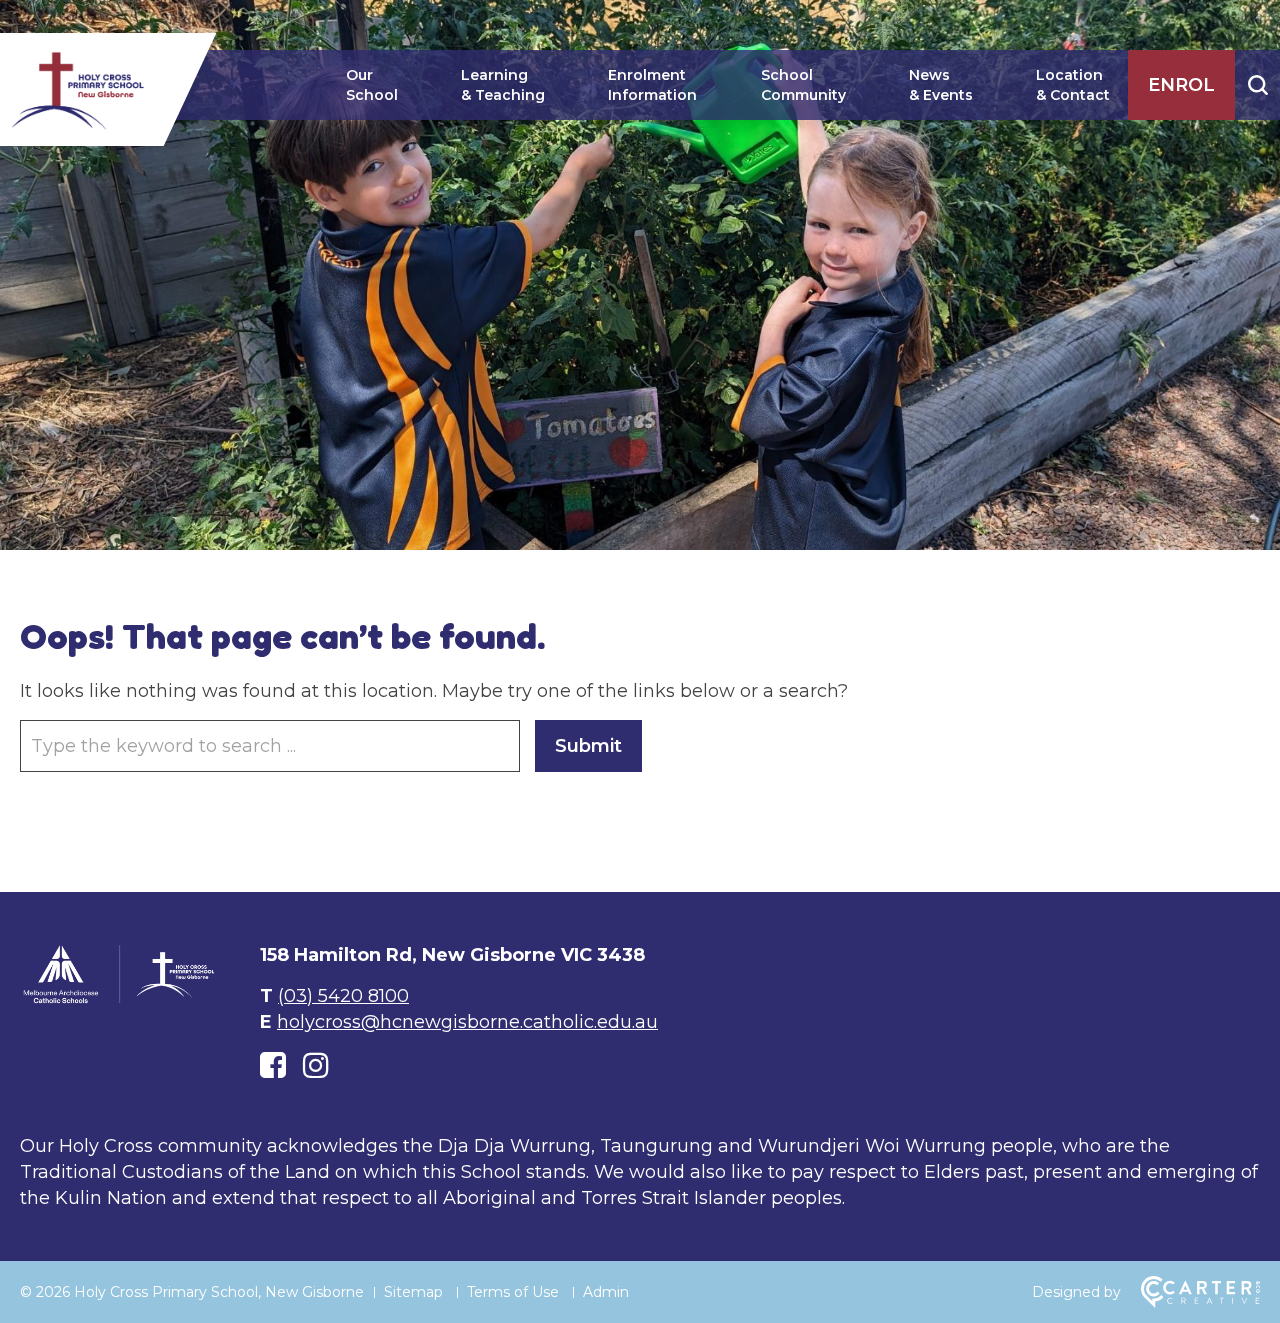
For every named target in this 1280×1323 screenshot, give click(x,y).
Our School (372, 85)
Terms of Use (513, 1292)
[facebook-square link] (273, 1065)
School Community (803, 85)
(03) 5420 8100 (343, 996)
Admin (606, 1292)
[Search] (1257, 85)
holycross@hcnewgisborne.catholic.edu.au (467, 1022)
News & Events (941, 85)
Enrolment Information (652, 85)
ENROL (1181, 85)
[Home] (120, 1000)
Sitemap (413, 1292)
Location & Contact (1073, 85)
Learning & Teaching (503, 85)
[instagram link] (316, 1065)
